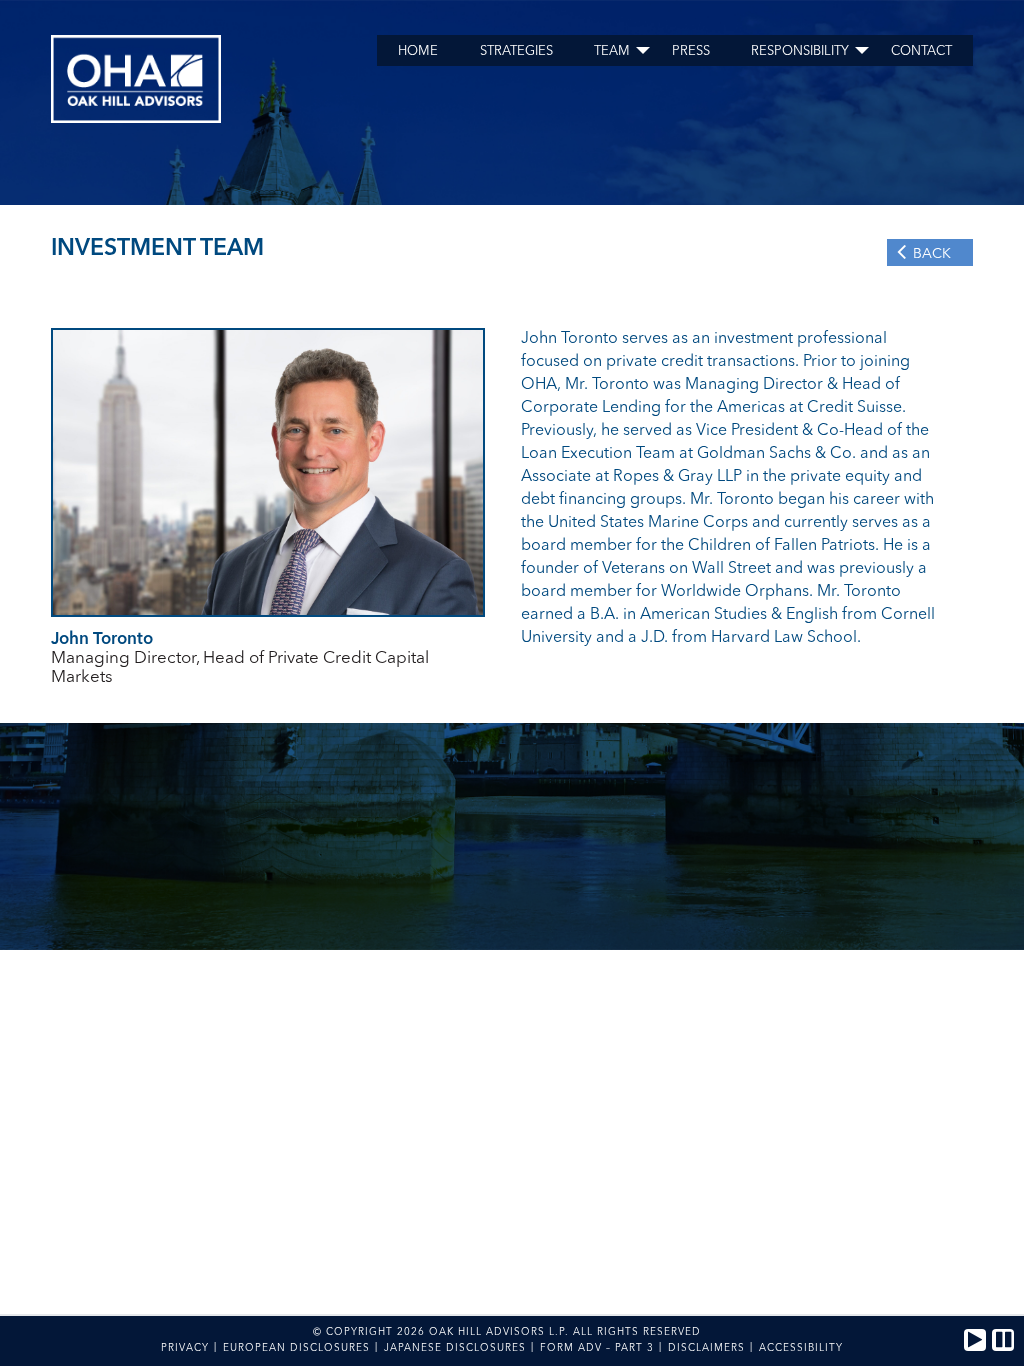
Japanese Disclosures (455, 1348)
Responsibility (800, 51)
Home (418, 51)
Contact (921, 51)
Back (932, 254)
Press (691, 51)
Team (612, 51)
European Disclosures (296, 1348)
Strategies (516, 51)
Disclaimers (706, 1348)
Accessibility (801, 1348)
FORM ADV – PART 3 (597, 1348)
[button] (975, 1340)
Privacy (185, 1348)
